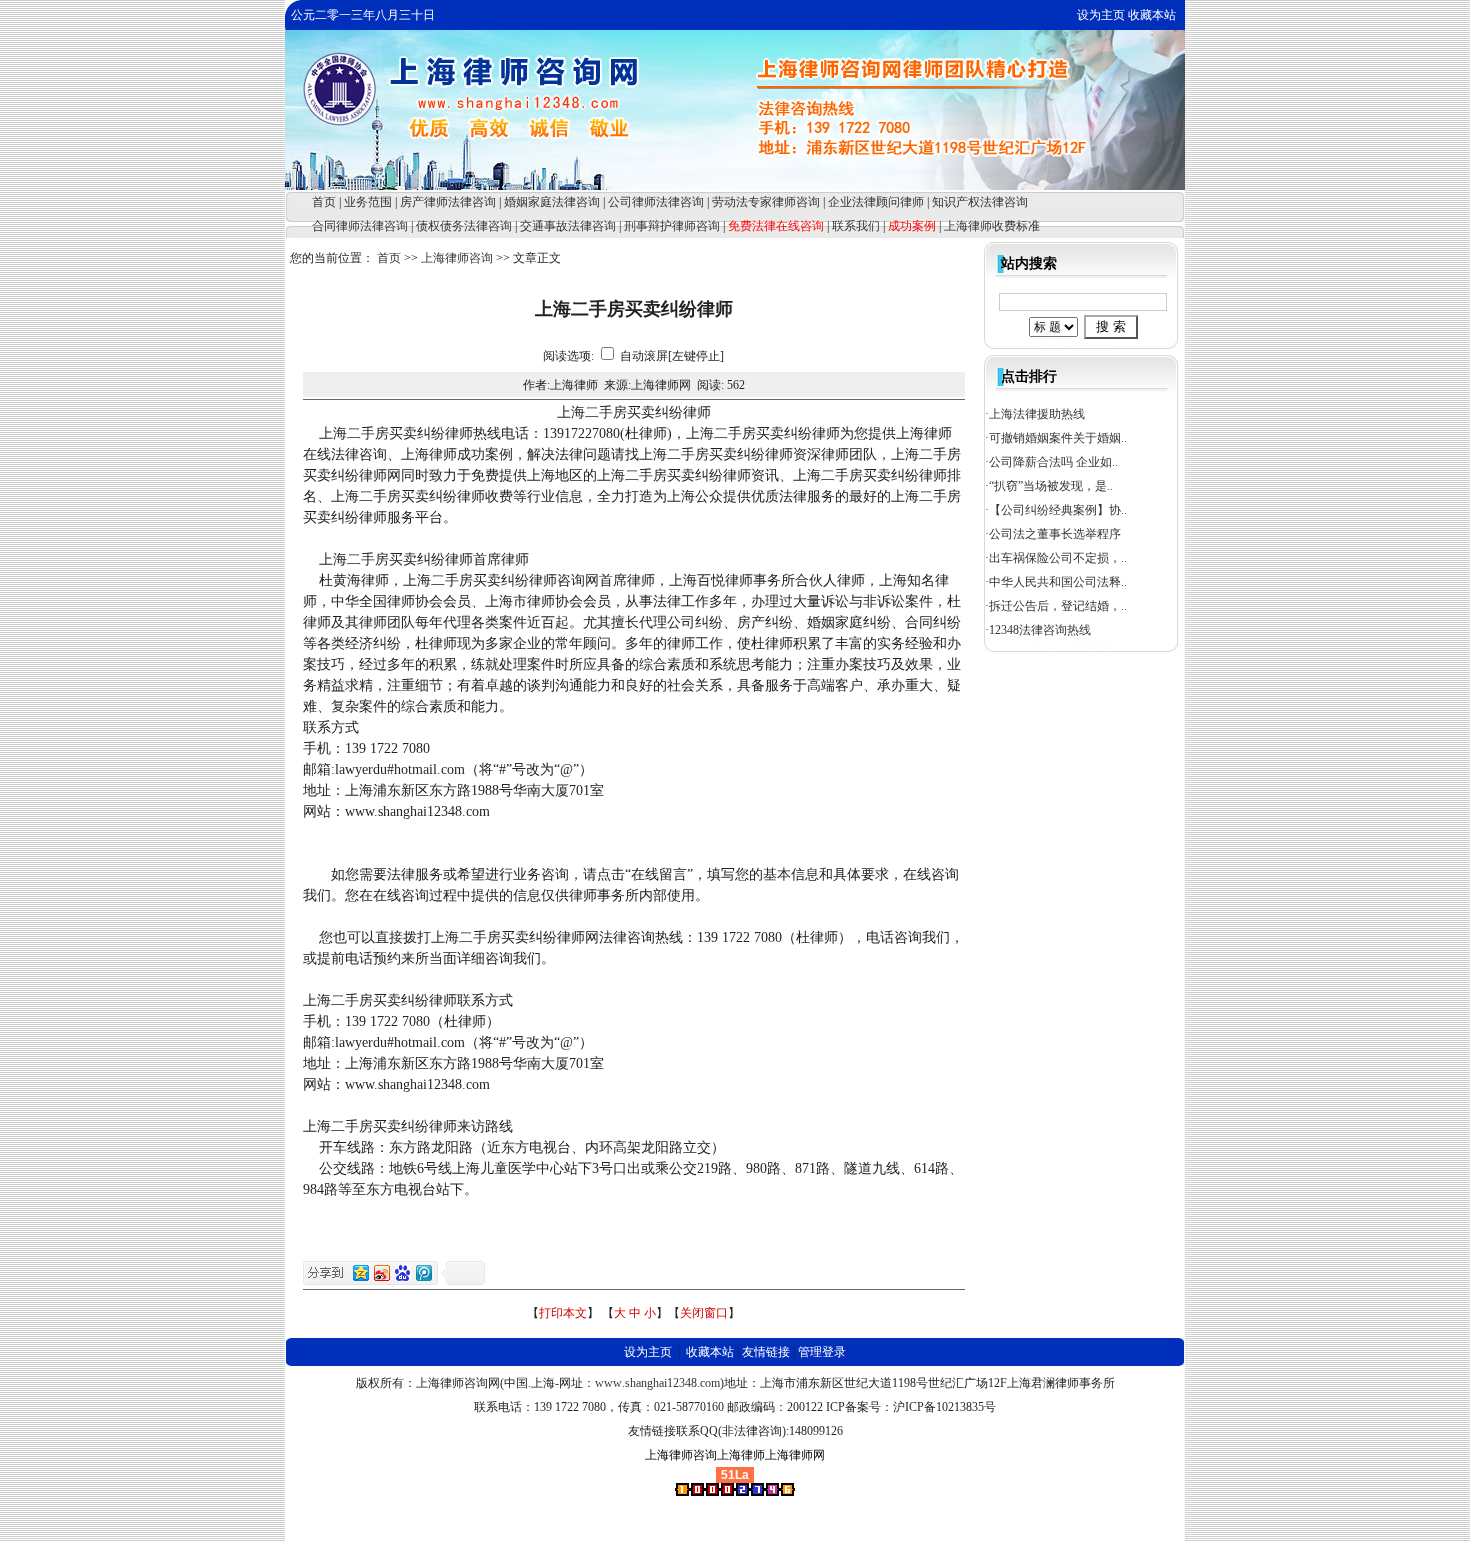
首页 (324, 202)
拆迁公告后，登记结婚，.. (1058, 606)
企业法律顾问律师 (876, 202)
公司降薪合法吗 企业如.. (1053, 462)
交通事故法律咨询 (568, 226)
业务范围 (368, 202)
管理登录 (822, 1352)
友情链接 (766, 1352)
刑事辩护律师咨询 (672, 226)
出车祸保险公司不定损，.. (1058, 558)
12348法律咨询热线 (1040, 630)
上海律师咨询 (457, 258)
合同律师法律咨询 (360, 226)
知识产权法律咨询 (980, 202)
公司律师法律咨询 (656, 202)
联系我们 (856, 226)
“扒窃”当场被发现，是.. (1051, 486)
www (608, 1383)
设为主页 (1101, 15)
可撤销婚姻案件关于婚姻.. (1058, 438)
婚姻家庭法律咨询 (552, 202)
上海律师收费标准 (992, 226)
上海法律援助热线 (1037, 414)
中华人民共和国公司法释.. (1058, 582)
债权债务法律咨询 (464, 226)
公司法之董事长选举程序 (1055, 534)
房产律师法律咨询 (448, 202)
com (710, 1383)
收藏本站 (1152, 15)
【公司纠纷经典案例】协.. (1058, 510)
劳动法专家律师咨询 (766, 202)
